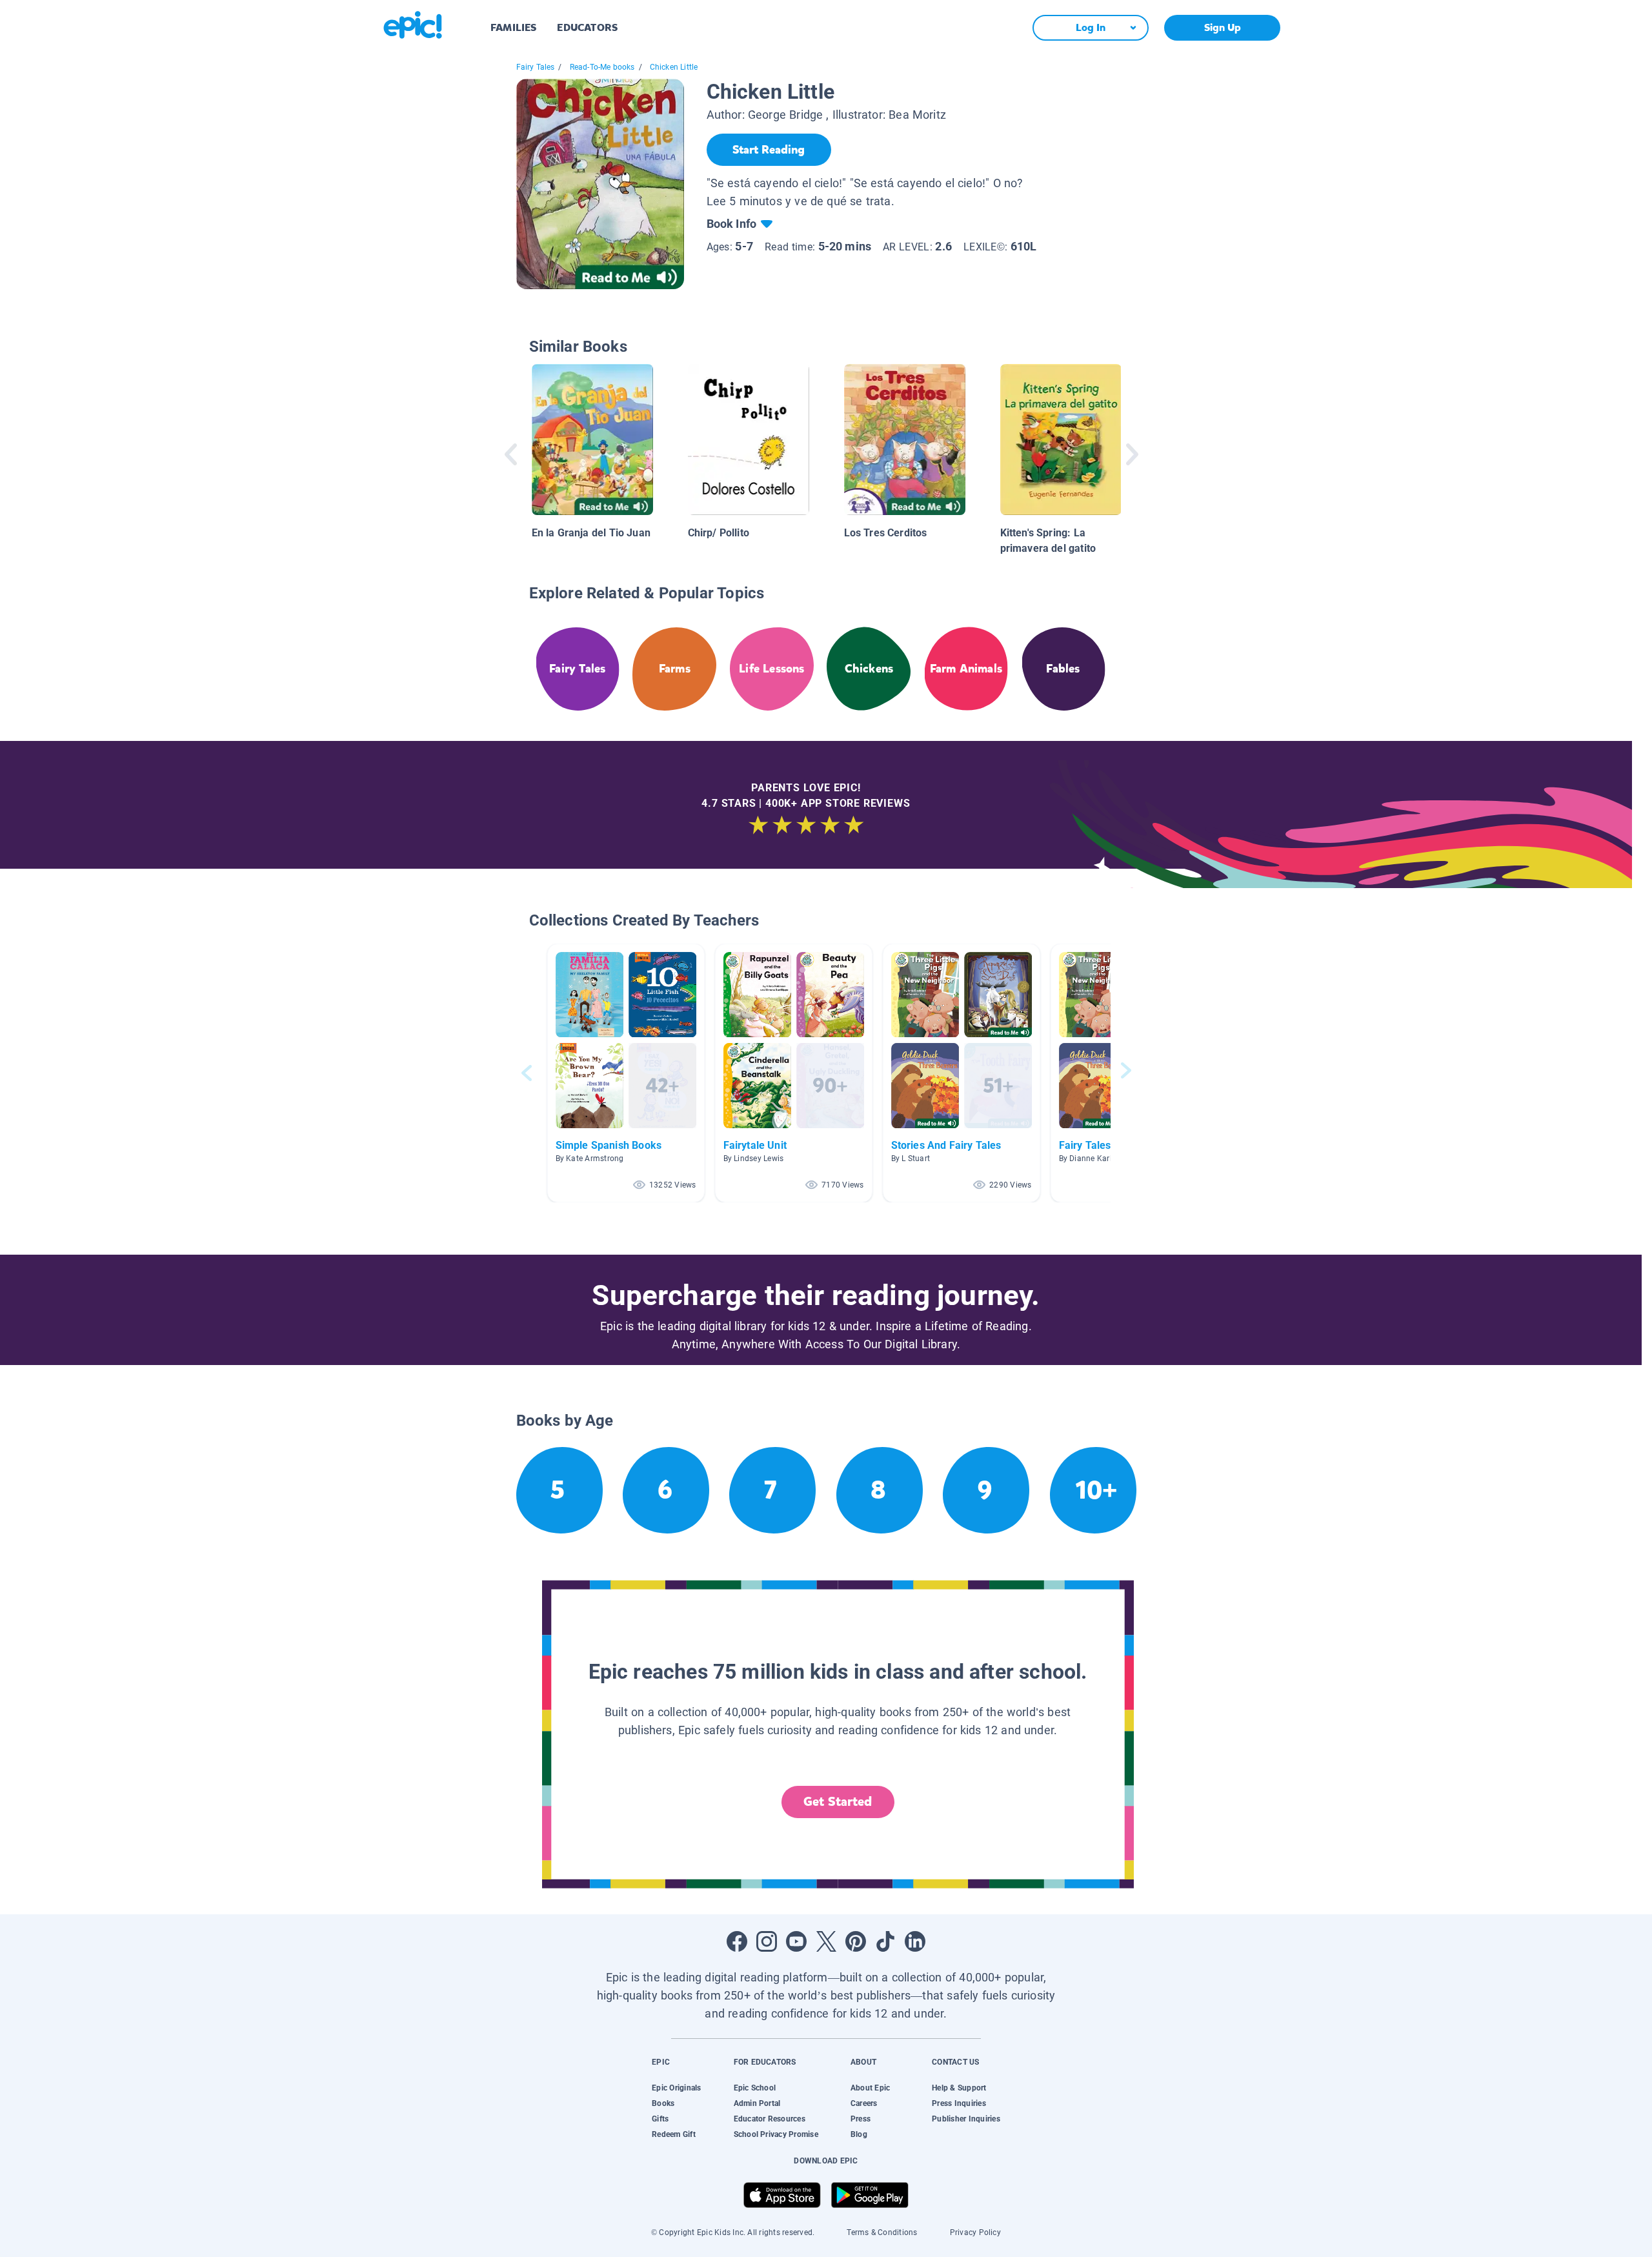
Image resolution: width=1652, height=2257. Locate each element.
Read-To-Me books (602, 67)
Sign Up (1223, 27)
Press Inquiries (959, 2103)
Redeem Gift (674, 2134)
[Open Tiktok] (885, 1941)
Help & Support (959, 2088)
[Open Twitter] (826, 1941)
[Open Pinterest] (856, 1941)
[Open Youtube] (796, 1941)
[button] (626, 1073)
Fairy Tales (536, 67)
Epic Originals (676, 2088)
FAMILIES (513, 27)
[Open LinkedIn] (915, 1941)
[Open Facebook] (737, 1941)
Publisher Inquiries (966, 2119)
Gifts (660, 2119)
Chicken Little (674, 67)
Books (663, 2103)
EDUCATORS (587, 27)
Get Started (838, 1802)
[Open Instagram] (767, 1941)
